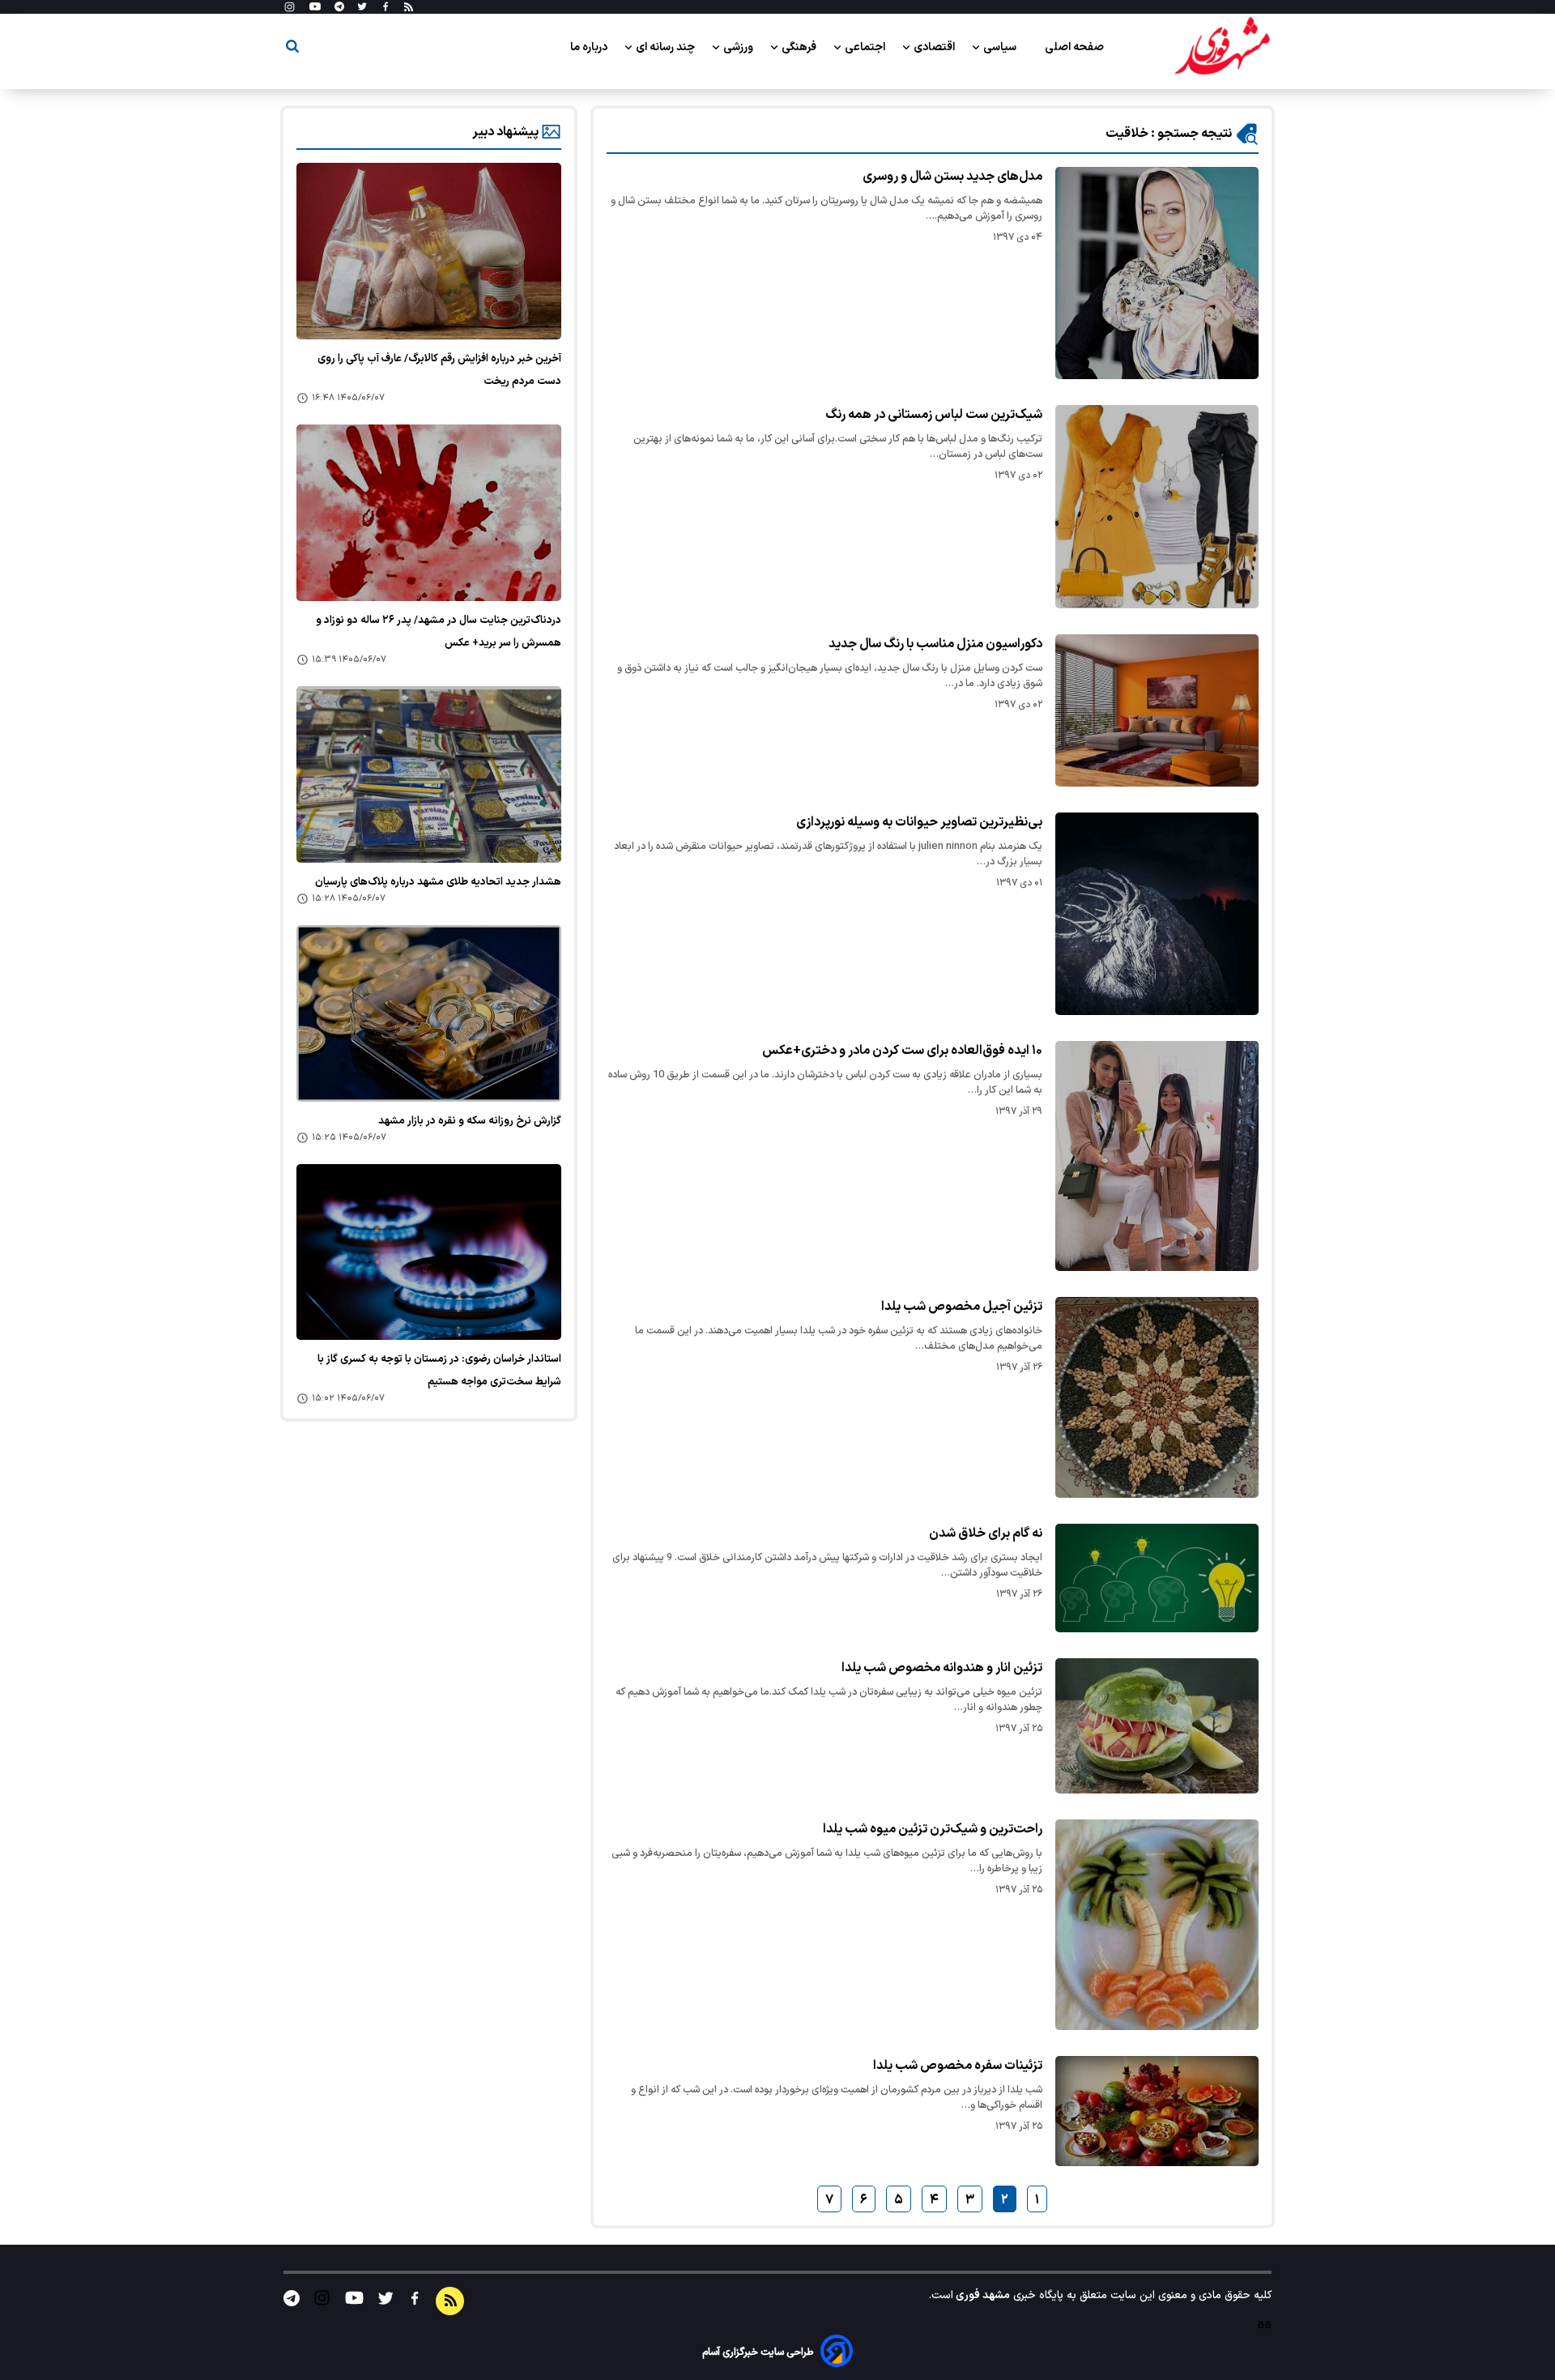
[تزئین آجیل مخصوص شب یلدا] (1157, 1398)
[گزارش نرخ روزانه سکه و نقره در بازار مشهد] (429, 1013)
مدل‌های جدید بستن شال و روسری (952, 177)
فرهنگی (800, 47)
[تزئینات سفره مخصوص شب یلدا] (1157, 2111)
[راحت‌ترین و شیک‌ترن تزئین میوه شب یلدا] (1157, 1925)
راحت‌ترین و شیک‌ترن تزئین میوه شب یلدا (933, 1829)
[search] (292, 49)
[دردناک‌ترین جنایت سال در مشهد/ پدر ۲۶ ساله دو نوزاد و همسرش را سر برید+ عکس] (429, 513)
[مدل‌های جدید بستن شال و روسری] (1157, 273)
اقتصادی (935, 47)
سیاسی (1001, 47)
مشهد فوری (982, 2295)
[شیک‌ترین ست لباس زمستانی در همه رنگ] (1157, 507)
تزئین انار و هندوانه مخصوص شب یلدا (942, 1668)
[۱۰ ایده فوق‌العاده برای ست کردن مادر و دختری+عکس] (1157, 1156)
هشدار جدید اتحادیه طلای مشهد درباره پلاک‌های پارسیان (438, 882)
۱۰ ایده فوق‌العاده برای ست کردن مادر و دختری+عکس (902, 1051)
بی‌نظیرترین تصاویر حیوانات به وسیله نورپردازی (919, 822)
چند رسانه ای (667, 47)
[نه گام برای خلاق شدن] (1157, 1578)
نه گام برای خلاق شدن (986, 1533)
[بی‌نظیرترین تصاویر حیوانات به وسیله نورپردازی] (1157, 913)
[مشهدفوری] (1222, 47)
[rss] (409, 7)
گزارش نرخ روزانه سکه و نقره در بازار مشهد (470, 1121)
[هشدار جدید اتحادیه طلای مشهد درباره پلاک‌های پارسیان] (429, 774)
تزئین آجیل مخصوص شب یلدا (962, 1307)
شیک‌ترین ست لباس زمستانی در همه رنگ (934, 415)
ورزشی (739, 47)
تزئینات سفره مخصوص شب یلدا (958, 2066)
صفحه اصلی (1074, 47)
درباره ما (590, 47)
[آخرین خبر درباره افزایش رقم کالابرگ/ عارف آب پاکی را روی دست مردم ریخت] (429, 251)
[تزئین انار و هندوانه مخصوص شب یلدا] (1157, 1726)
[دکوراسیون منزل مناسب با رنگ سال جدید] (1157, 710)
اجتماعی (866, 47)
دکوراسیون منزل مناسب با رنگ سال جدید (935, 644)
